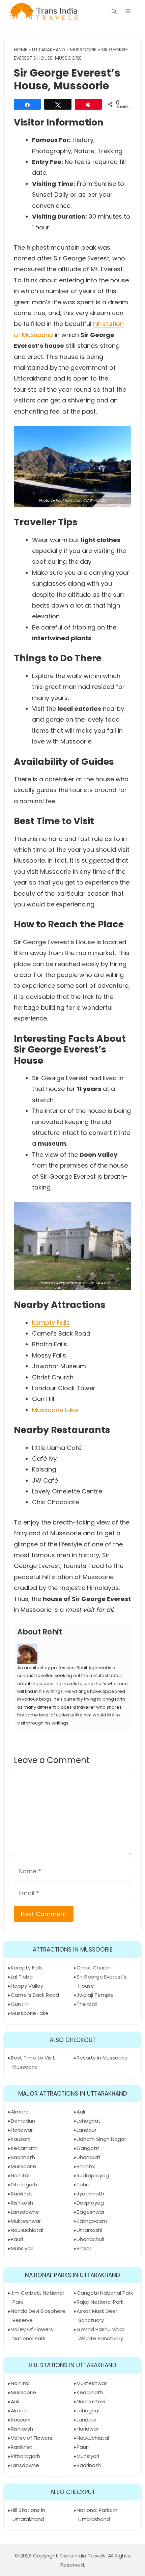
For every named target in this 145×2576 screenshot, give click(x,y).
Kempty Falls (51, 1323)
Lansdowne (25, 2212)
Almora (20, 2112)
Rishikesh (22, 2203)
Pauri (17, 2239)
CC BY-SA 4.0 (94, 1283)
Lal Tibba (22, 1977)
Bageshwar (91, 2212)
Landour (86, 2130)
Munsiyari (22, 2248)
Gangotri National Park (105, 2293)
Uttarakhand (49, 50)
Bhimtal (86, 2166)
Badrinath (23, 2157)
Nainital (20, 2175)
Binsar (84, 2248)
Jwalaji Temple (95, 1995)
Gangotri (88, 2148)
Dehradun (23, 2121)
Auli (81, 2112)
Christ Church (94, 1968)
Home (21, 50)
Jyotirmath (90, 2194)
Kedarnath (24, 2148)
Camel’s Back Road (35, 1995)
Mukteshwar (26, 2221)
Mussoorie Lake (55, 1410)
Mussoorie (83, 50)
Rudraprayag (93, 2175)
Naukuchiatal (27, 2230)
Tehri (83, 2185)
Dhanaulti (88, 2157)
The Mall (87, 2004)
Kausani (21, 2139)
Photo (44, 500)
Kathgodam (92, 2221)
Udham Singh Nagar (101, 2139)
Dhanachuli (90, 2239)
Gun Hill (20, 2004)
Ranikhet (22, 2194)
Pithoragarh (25, 2456)
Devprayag (90, 2203)
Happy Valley (27, 1986)
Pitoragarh (24, 2185)
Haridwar (22, 2130)
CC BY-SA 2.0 (95, 500)
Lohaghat (89, 2121)
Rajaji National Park (100, 2302)
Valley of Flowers (32, 2438)
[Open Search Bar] (114, 11)
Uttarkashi (89, 2230)
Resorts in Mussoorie (102, 2058)
